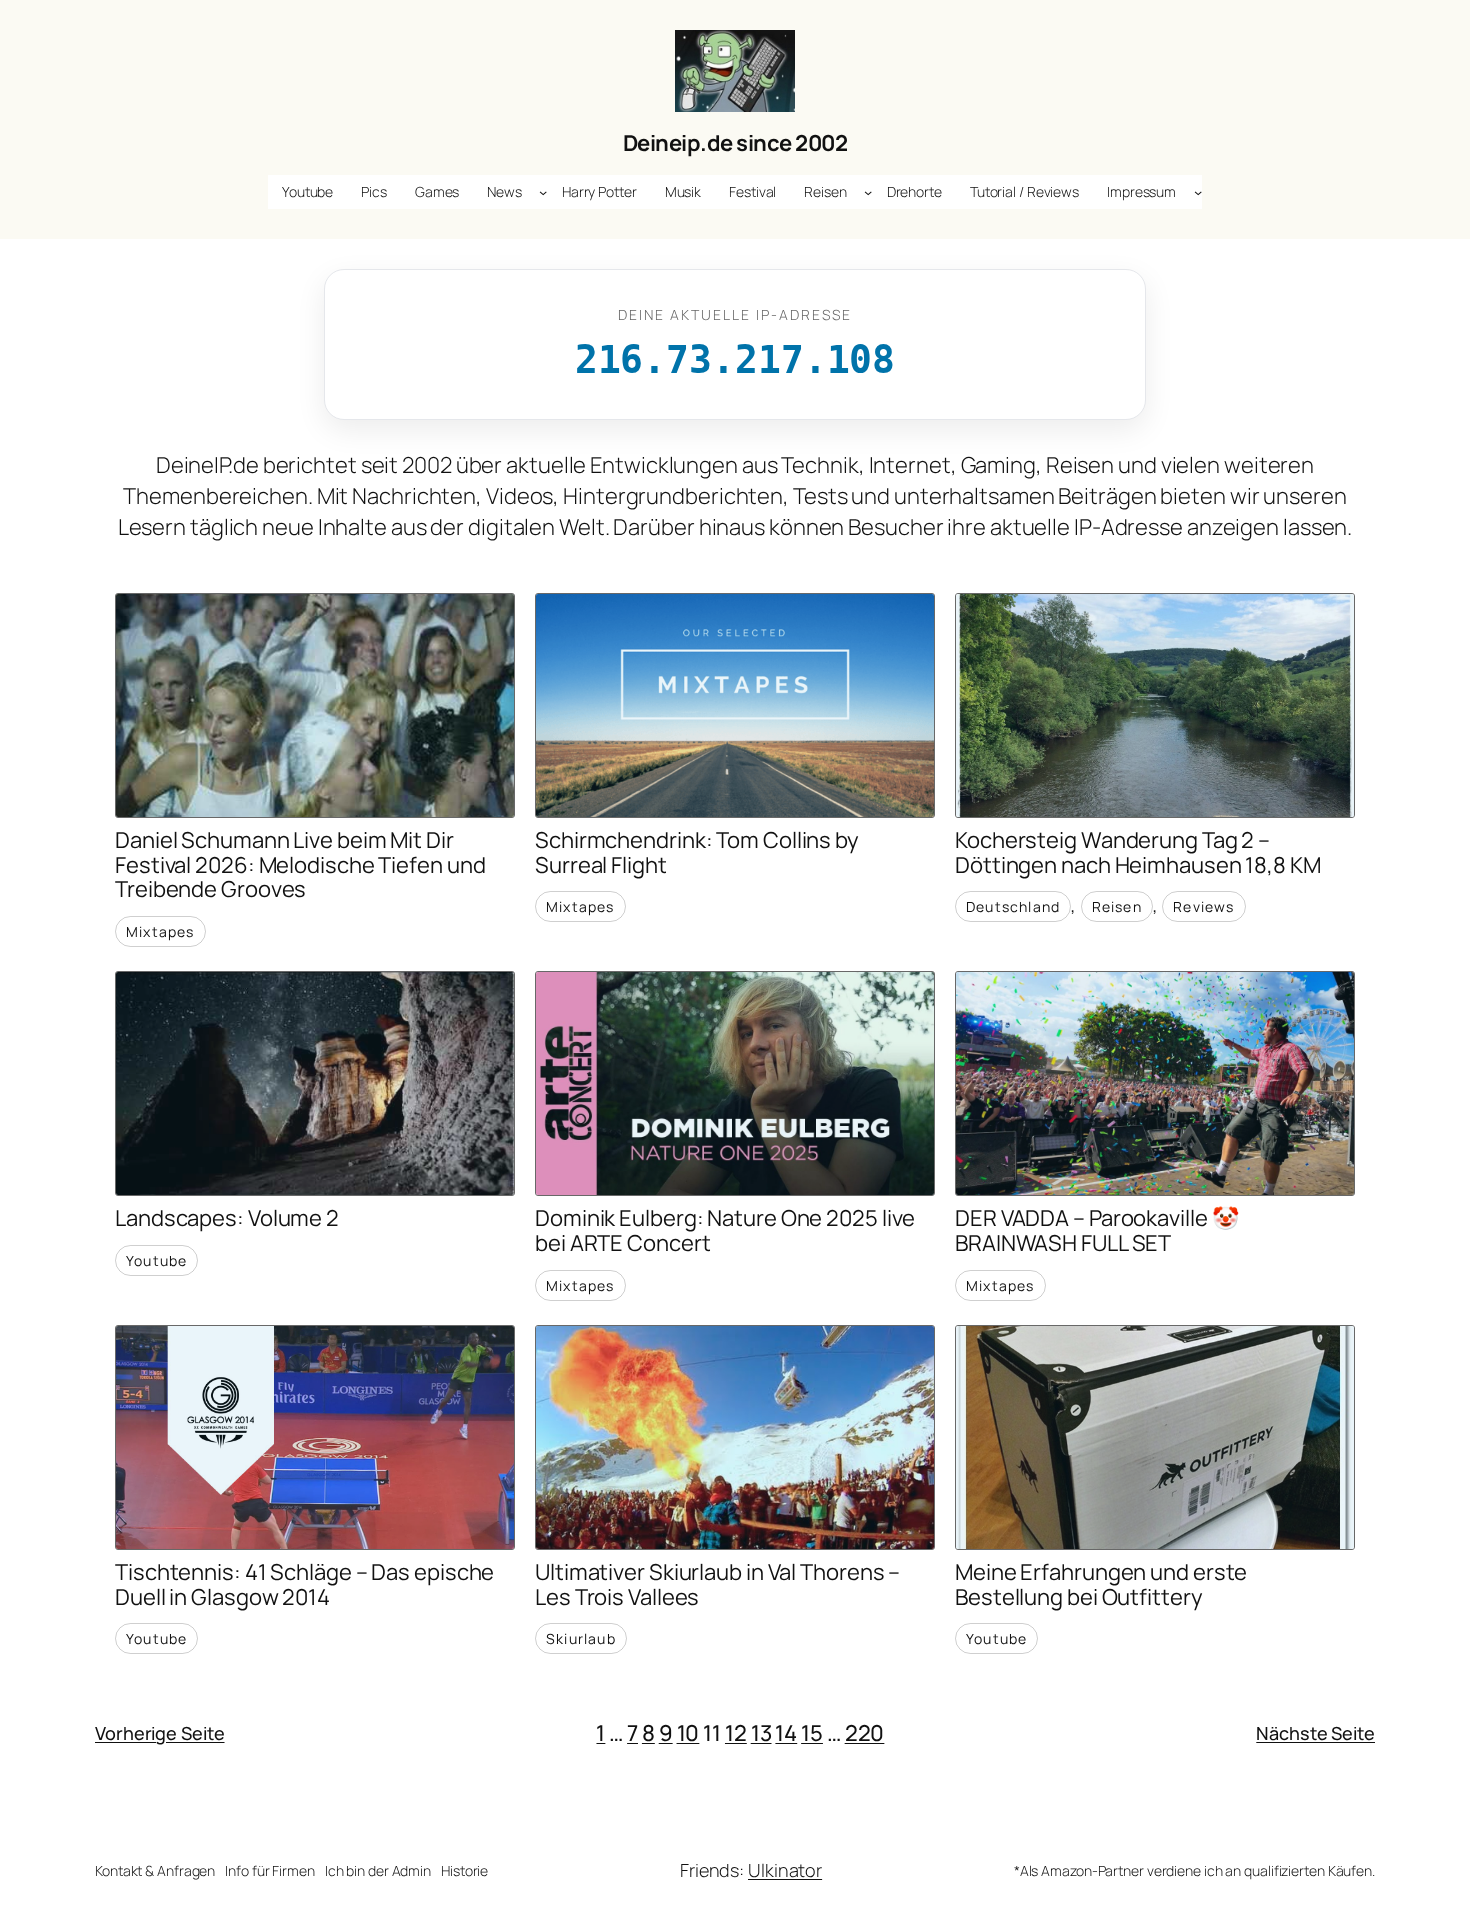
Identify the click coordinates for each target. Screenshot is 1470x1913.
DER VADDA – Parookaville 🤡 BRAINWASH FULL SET (1096, 1231)
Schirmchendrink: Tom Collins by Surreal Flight (697, 853)
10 (688, 1733)
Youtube (156, 1260)
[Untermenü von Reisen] (868, 192)
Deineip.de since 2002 (735, 143)
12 (736, 1733)
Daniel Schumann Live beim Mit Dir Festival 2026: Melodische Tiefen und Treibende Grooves (300, 865)
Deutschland (1013, 906)
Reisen (1117, 906)
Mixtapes (160, 931)
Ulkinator (785, 1870)
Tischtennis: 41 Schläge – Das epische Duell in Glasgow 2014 (304, 1585)
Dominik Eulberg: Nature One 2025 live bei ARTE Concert (725, 1231)
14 (786, 1733)
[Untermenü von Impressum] (1198, 192)
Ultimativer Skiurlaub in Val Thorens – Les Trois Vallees (717, 1585)
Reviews (1203, 906)
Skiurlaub (581, 1638)
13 (761, 1733)
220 (865, 1733)
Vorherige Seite (160, 1733)
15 (812, 1733)
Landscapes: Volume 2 (227, 1218)
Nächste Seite (1315, 1733)
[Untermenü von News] (543, 192)
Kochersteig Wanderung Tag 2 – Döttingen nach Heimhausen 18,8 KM (1138, 853)
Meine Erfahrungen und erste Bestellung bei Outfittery (1101, 1585)
